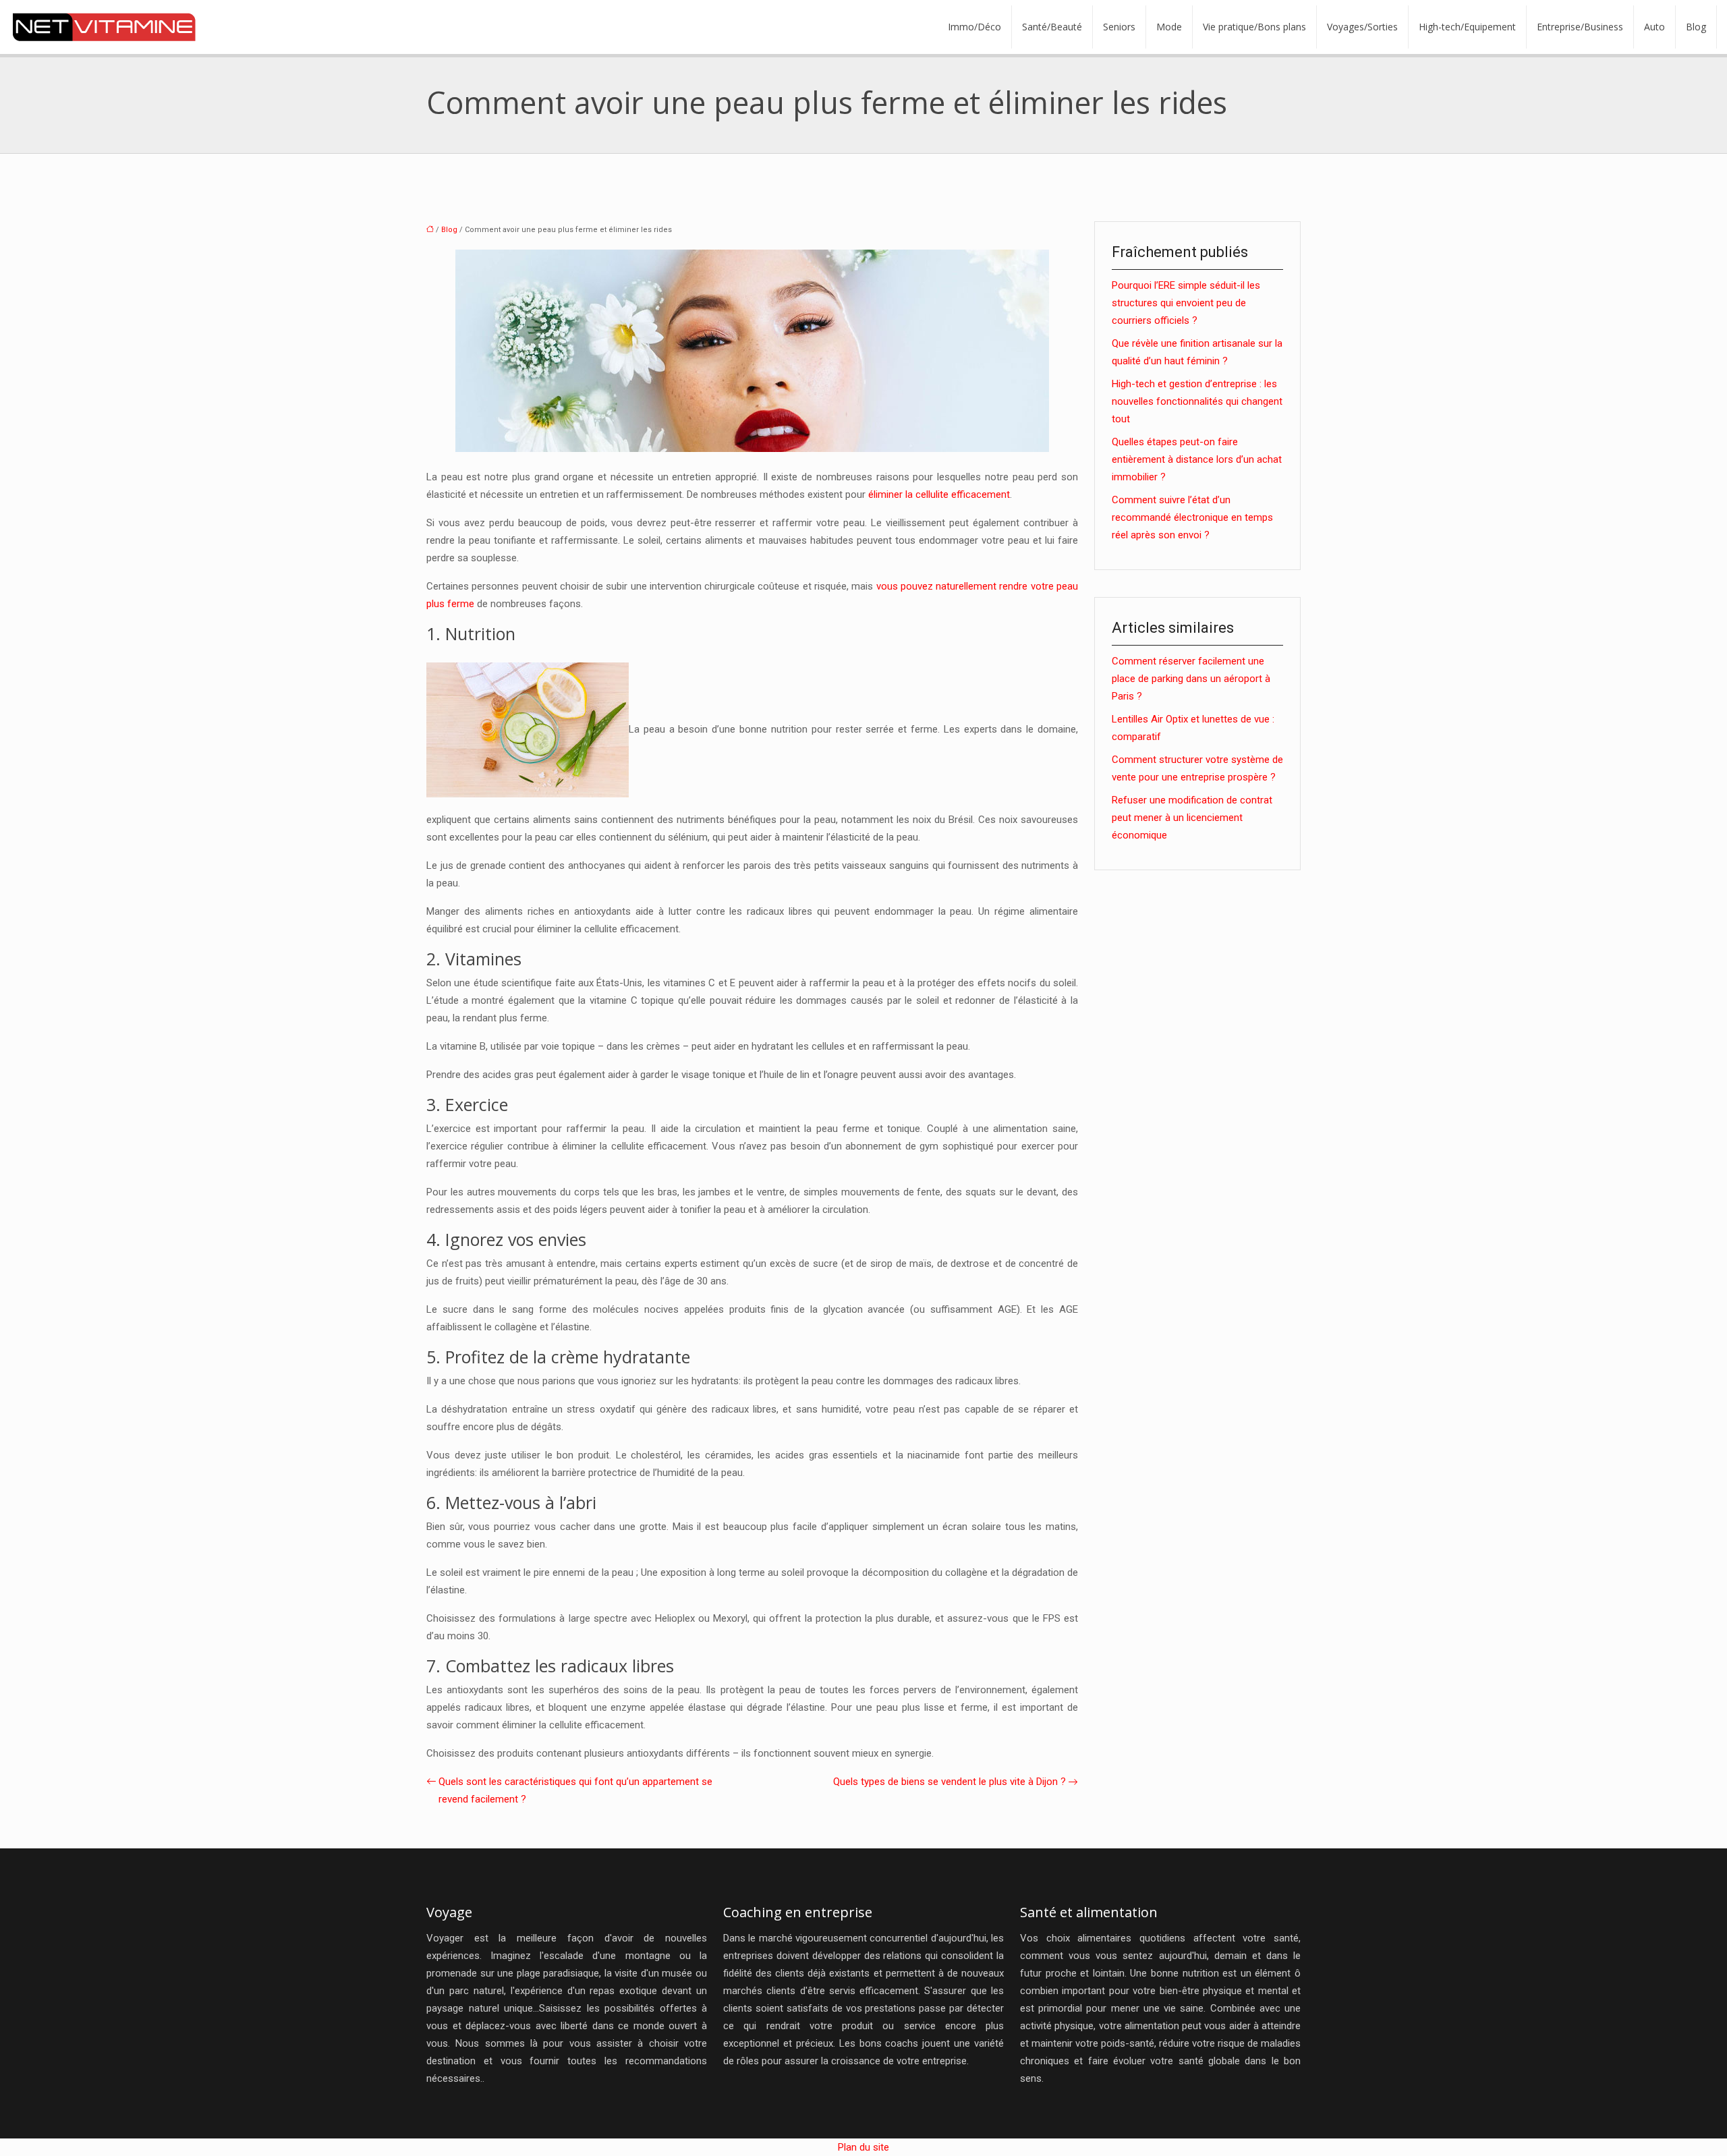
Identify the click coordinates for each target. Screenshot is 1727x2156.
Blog (1696, 27)
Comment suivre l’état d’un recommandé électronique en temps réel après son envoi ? (1192, 517)
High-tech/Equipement (1467, 27)
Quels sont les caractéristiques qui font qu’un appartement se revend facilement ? (575, 1790)
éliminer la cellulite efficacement (939, 494)
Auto (1654, 27)
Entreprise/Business (1580, 27)
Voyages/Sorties (1362, 27)
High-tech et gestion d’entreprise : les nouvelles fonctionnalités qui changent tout (1197, 401)
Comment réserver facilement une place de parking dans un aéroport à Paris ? (1191, 679)
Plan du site (863, 2147)
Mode (1169, 27)
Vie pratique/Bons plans (1254, 27)
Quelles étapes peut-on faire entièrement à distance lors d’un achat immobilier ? (1197, 459)
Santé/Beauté (1052, 27)
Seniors (1119, 27)
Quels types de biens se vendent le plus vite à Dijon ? (950, 1782)
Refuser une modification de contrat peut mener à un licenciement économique (1192, 818)
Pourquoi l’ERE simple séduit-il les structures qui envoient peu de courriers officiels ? (1186, 303)
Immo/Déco (974, 27)
